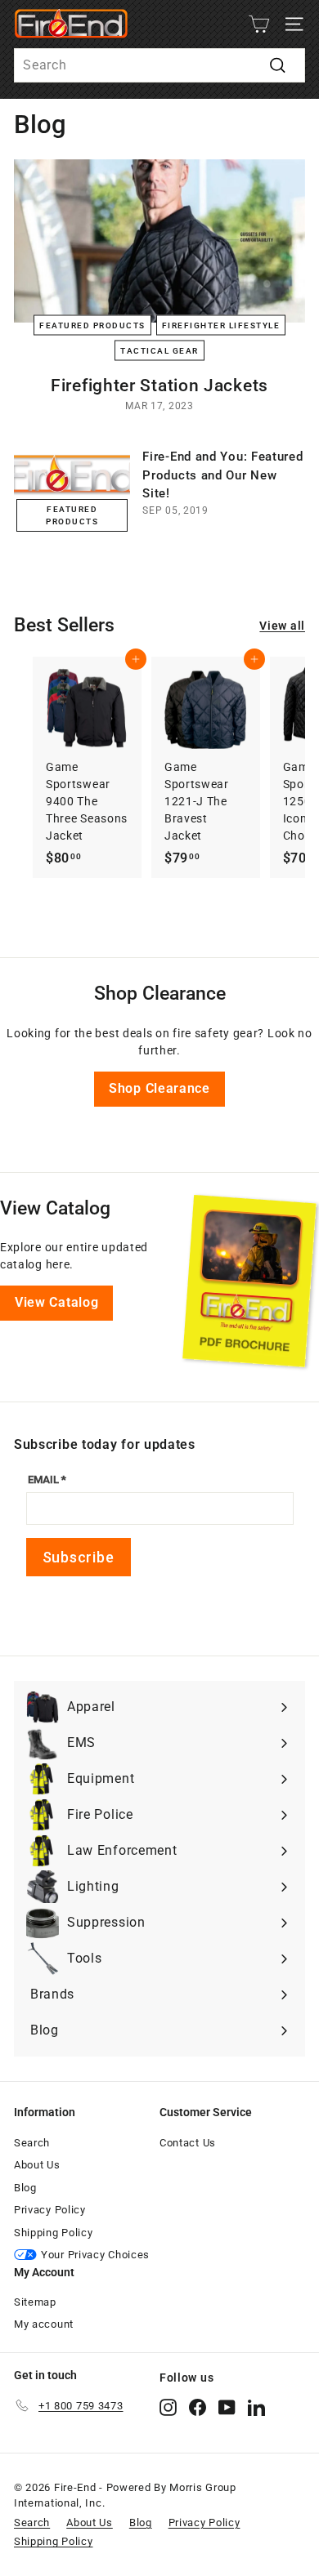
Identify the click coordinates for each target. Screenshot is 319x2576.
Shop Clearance (159, 1088)
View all (282, 626)
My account (44, 2324)
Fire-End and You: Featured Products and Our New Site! (222, 475)
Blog (25, 2188)
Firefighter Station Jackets (159, 386)
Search (32, 2143)
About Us (37, 2165)
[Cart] (259, 24)
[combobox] (159, 65)
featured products (92, 325)
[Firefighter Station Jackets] (159, 241)
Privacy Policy (50, 2210)
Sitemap (35, 2302)
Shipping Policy (54, 2233)
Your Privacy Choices (95, 2255)
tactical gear (159, 350)
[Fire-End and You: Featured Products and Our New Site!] (72, 480)
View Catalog (56, 1302)
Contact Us (188, 2143)
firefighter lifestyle (221, 325)
